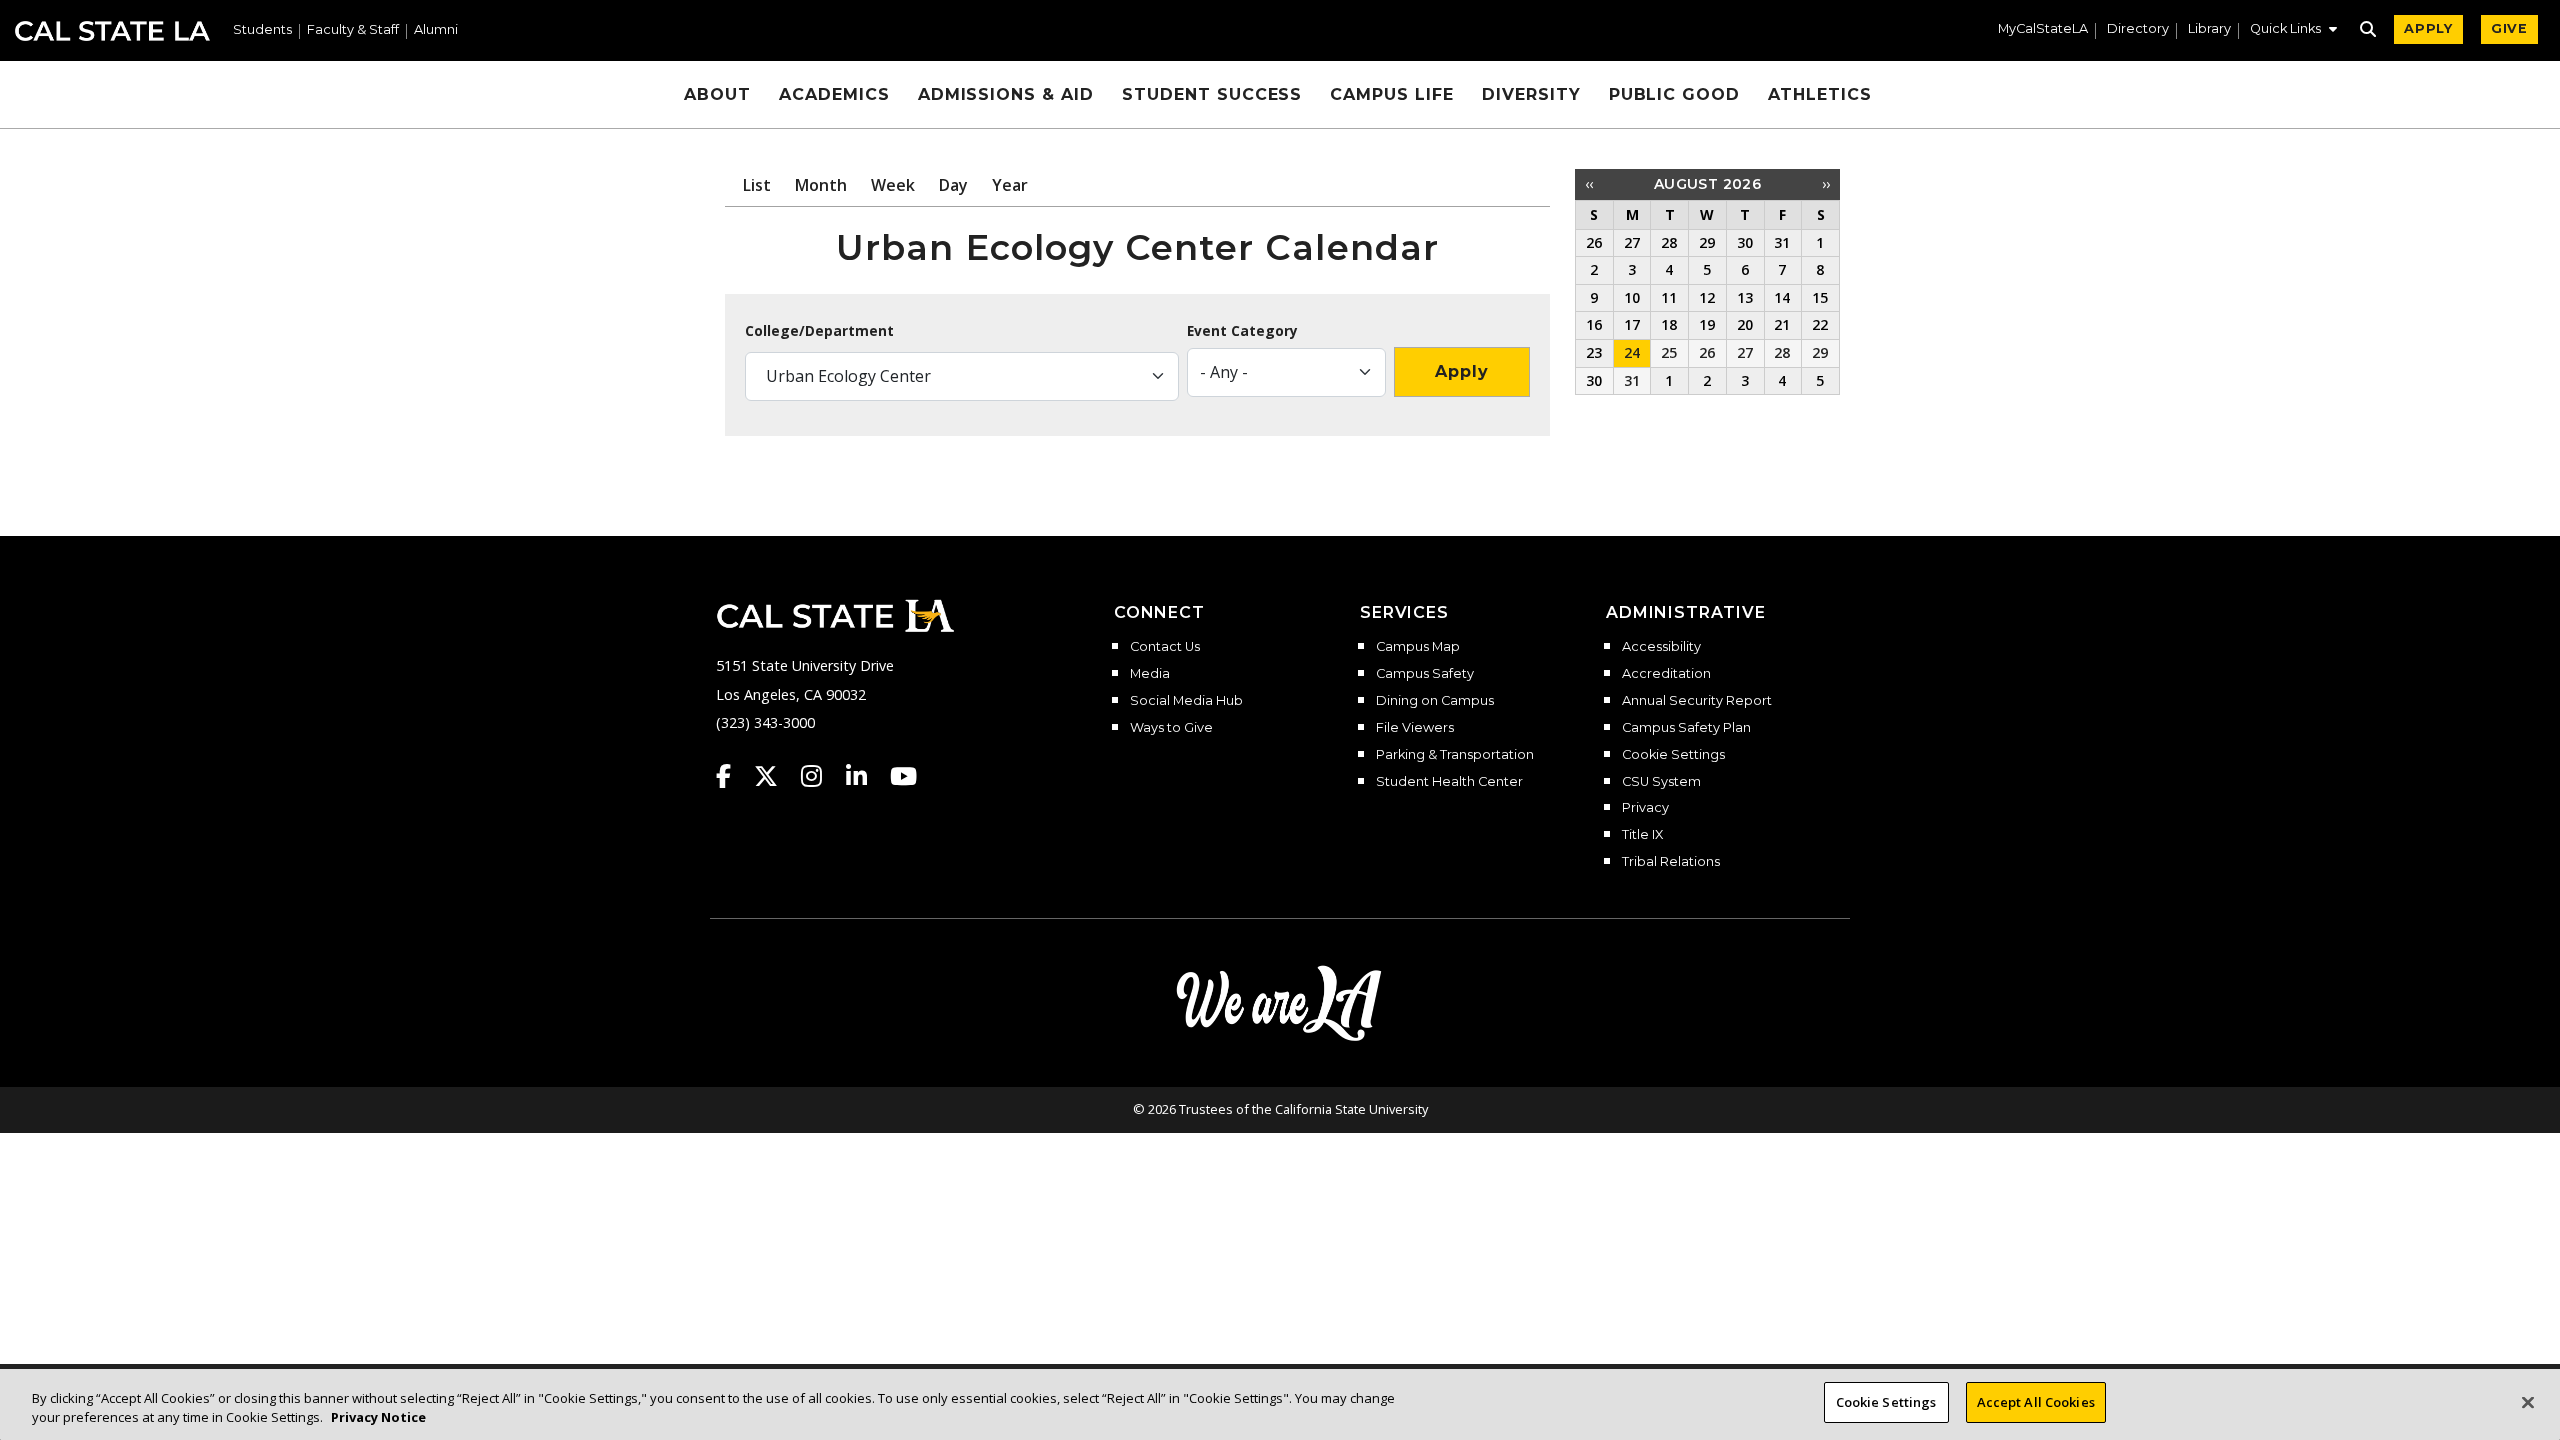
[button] (2293, 31)
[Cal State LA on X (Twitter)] (775, 776)
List (757, 185)
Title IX (1642, 835)
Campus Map (1418, 647)
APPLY (2428, 28)
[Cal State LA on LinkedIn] (866, 776)
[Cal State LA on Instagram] (821, 776)
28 (1782, 352)
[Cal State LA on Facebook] (733, 776)
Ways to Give (1171, 728)
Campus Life (1392, 94)
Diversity (1531, 94)
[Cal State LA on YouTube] (903, 776)
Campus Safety (1425, 674)
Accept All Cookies (2036, 1402)
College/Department (819, 331)
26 (1707, 352)
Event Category (1242, 331)
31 (1632, 380)
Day (953, 185)
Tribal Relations (1671, 862)
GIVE (2509, 28)
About (717, 94)
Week (893, 185)
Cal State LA (112, 31)
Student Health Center (1449, 782)
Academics (834, 94)
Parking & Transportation (1455, 755)
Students (262, 30)
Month (821, 185)
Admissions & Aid (1006, 94)
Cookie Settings (1673, 755)
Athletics (1820, 94)
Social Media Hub (1186, 701)
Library (2209, 29)
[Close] (2528, 1402)
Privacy (1645, 808)
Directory (2138, 29)
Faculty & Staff (353, 30)
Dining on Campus (1435, 701)
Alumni (436, 30)
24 (1632, 352)
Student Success (1212, 94)
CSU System (1661, 782)
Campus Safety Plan (1686, 728)
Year (1010, 185)
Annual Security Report (1697, 701)
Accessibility (1661, 647)
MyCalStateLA (2043, 29)
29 (1820, 352)
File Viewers (1415, 728)
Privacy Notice (378, 1418)
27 (1745, 352)
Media (1150, 674)
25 (1669, 352)
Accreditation (1666, 674)
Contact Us (1165, 647)
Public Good (1675, 94)
